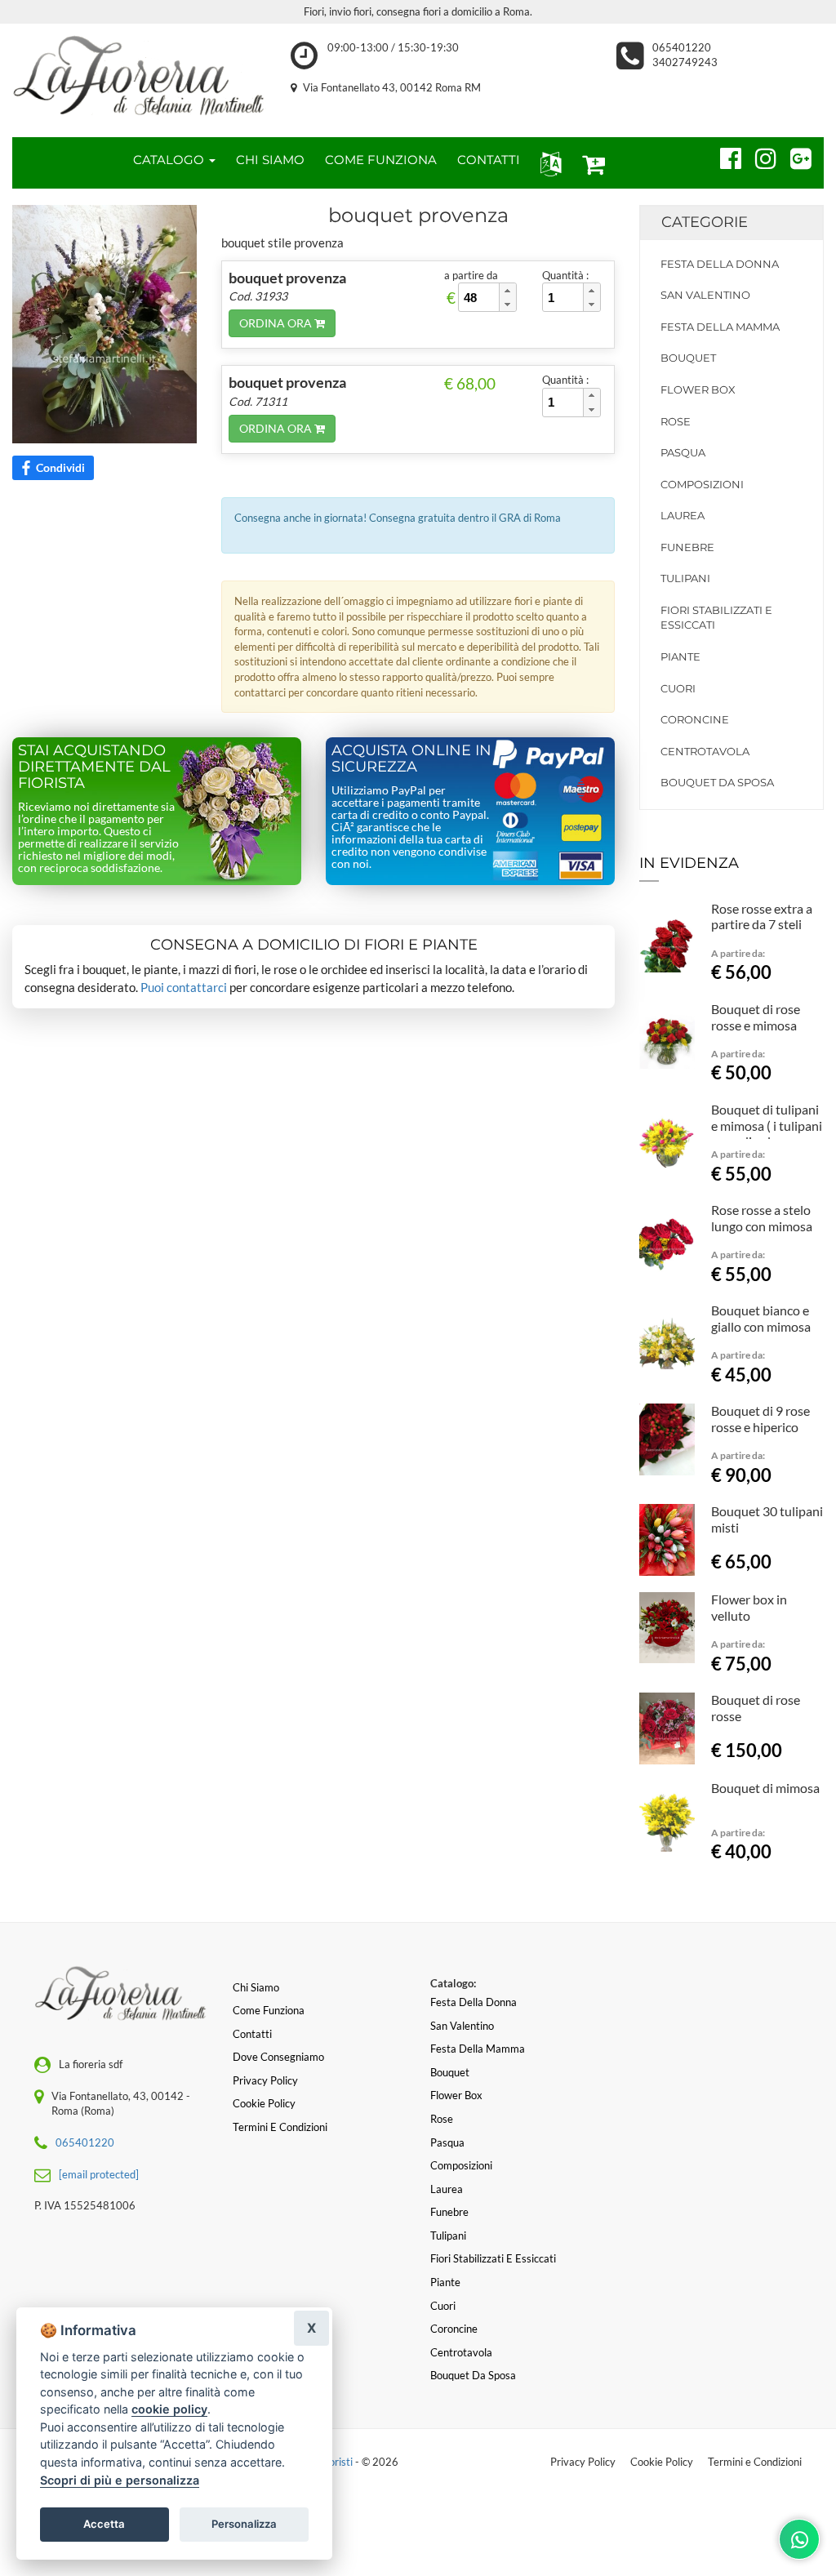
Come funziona (269, 2010)
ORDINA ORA (277, 323)
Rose (676, 421)
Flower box (698, 389)
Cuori (678, 688)
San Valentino (705, 295)
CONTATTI (489, 160)
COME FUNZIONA (381, 160)
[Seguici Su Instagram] (759, 156)
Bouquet (688, 358)
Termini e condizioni (280, 2127)
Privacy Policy (583, 2462)
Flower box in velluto (749, 1607)
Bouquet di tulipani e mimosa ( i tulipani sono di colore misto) (767, 1133)
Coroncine (695, 719)
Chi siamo (256, 1987)
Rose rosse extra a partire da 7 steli (762, 917)
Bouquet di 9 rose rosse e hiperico (760, 1419)
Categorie (705, 222)
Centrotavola (705, 751)
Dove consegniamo (278, 2057)
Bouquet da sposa (717, 782)
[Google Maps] (794, 156)
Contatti (252, 2034)
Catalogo (170, 160)
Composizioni (702, 484)
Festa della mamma (720, 327)
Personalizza (244, 2524)
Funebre (687, 547)
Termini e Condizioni (755, 2462)
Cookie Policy (662, 2462)
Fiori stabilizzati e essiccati (716, 618)
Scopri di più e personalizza (120, 2480)
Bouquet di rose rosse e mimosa (756, 1017)
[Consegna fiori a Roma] (139, 76)
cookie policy (169, 2409)
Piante (680, 656)
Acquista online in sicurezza (411, 759)
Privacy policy (265, 2080)
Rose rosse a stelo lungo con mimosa (762, 1218)
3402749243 (685, 62)
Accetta (104, 2524)
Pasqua (683, 452)
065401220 (682, 47)
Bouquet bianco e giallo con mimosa (761, 1318)
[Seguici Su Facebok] (724, 156)
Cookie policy (264, 2103)
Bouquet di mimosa (765, 1788)
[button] (547, 163)
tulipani (685, 578)
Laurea (683, 515)
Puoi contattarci (184, 987)
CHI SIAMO (270, 160)
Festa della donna (720, 264)
